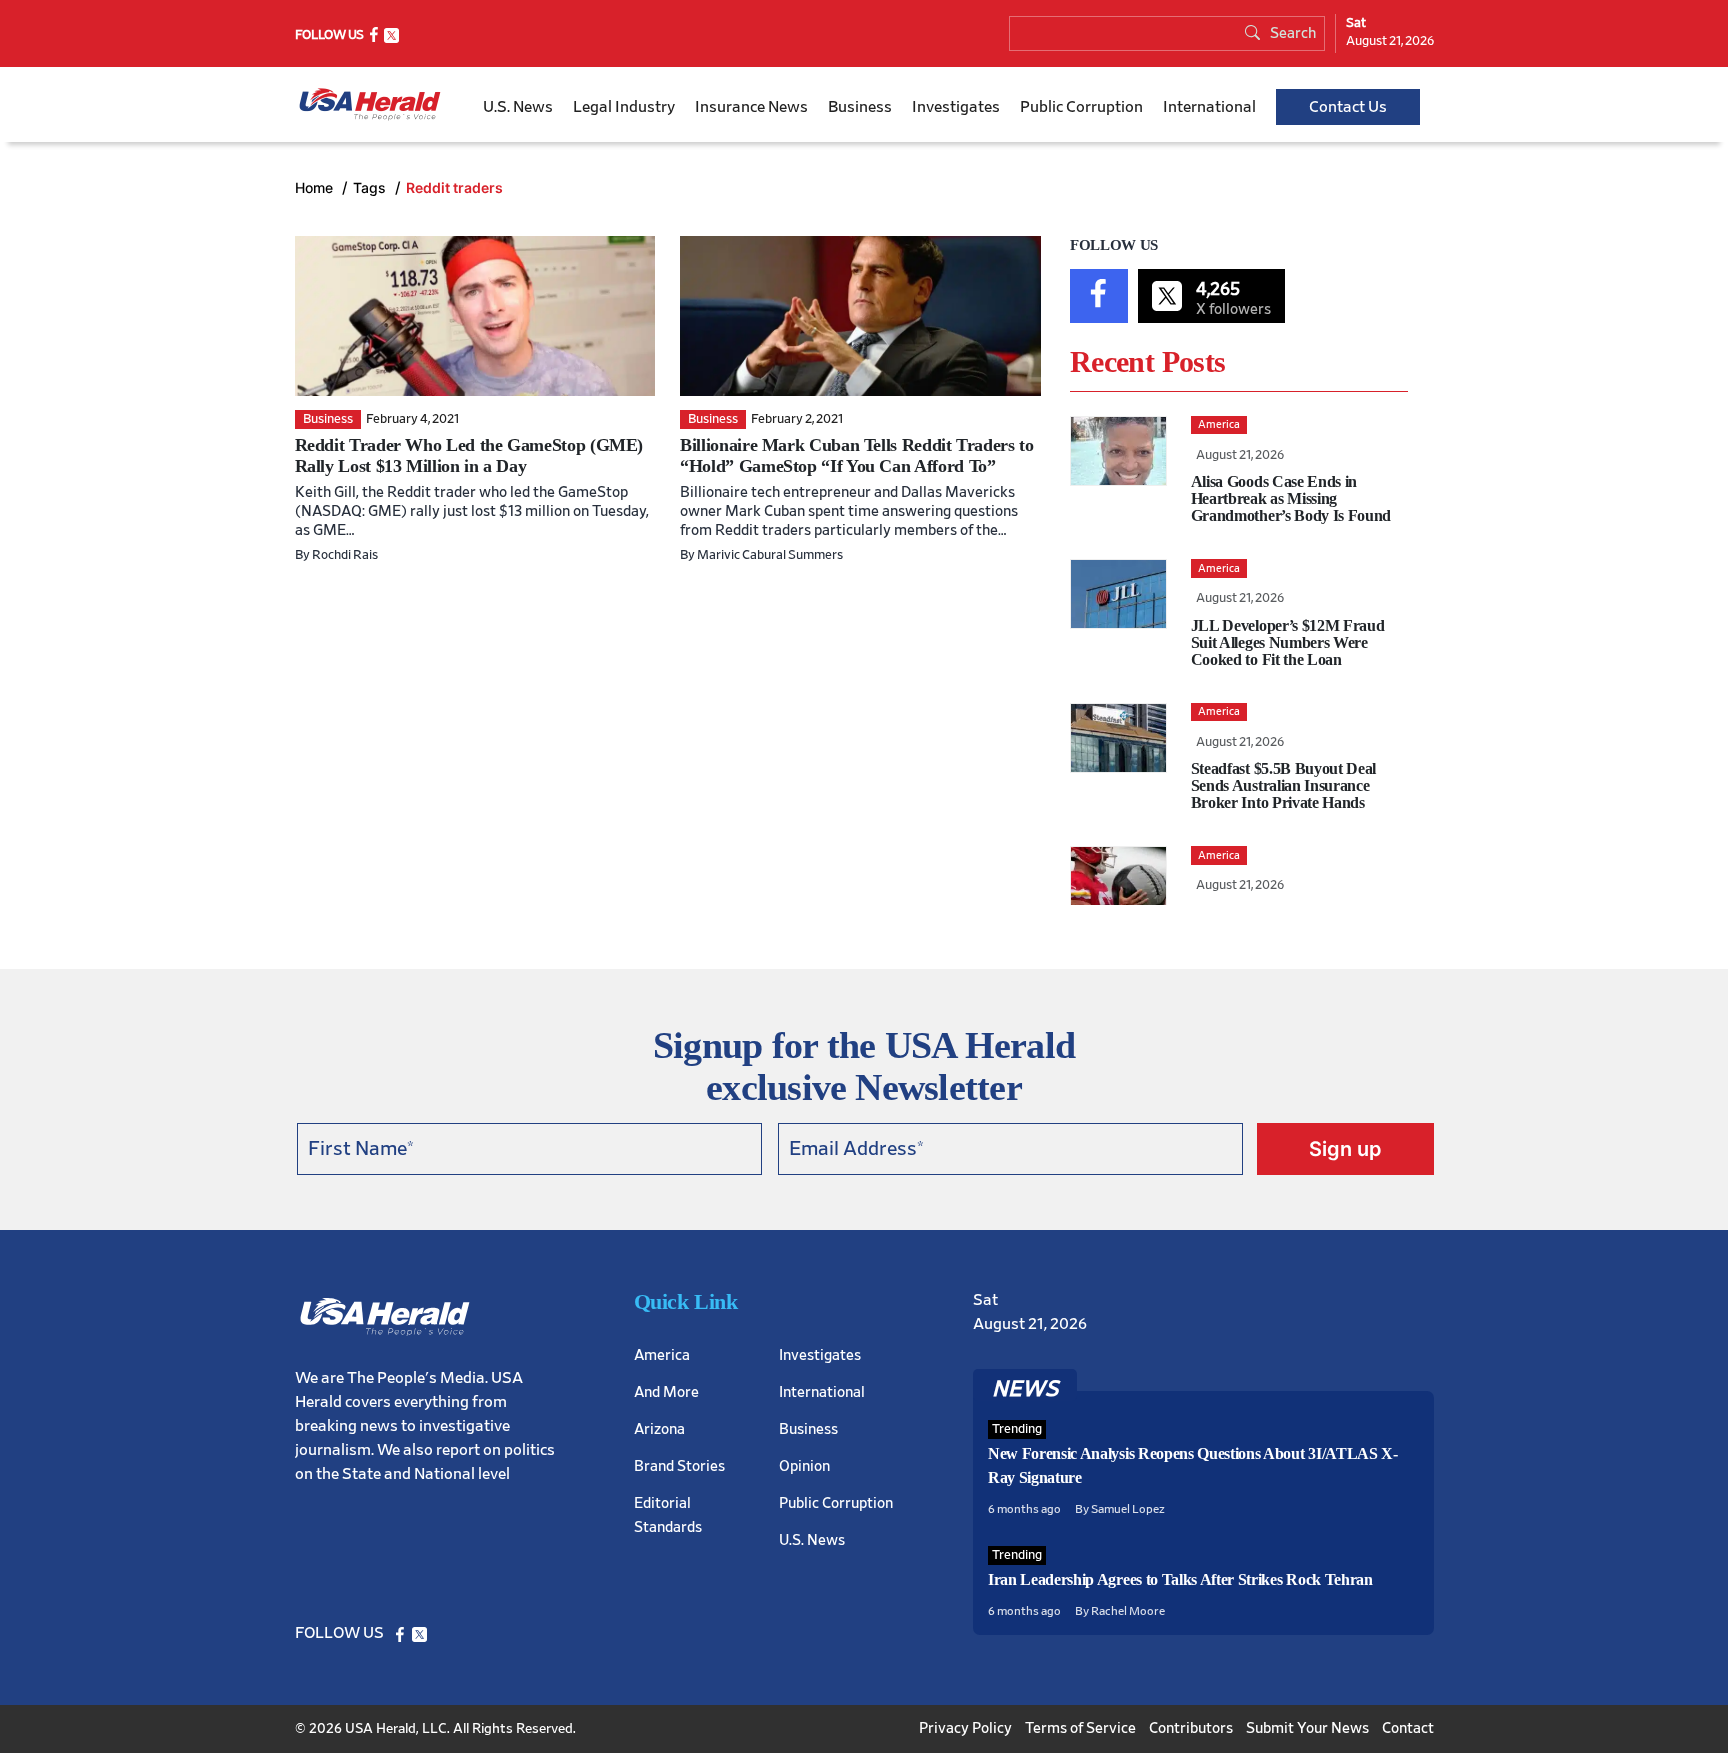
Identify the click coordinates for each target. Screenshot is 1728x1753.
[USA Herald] (370, 104)
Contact (1408, 1728)
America (662, 1355)
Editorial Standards (668, 1515)
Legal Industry (624, 107)
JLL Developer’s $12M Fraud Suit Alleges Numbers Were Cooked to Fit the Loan (1288, 642)
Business (860, 107)
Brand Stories (679, 1466)
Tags (371, 187)
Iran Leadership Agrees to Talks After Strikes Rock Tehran (1180, 1579)
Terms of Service (1080, 1728)
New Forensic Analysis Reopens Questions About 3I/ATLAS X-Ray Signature (1193, 1465)
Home (316, 187)
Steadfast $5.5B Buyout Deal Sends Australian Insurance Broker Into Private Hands (1283, 785)
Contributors (1191, 1728)
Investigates (956, 107)
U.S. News (518, 107)
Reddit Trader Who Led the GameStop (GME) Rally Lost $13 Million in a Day (469, 455)
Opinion (804, 1466)
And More (666, 1392)
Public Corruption (1081, 107)
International (1209, 107)
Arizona (659, 1429)
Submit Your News (1307, 1728)
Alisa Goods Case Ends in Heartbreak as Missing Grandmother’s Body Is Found (1291, 498)
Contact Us (1348, 107)
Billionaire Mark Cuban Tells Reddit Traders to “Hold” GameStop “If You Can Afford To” (856, 455)
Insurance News (751, 107)
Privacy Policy (965, 1728)
